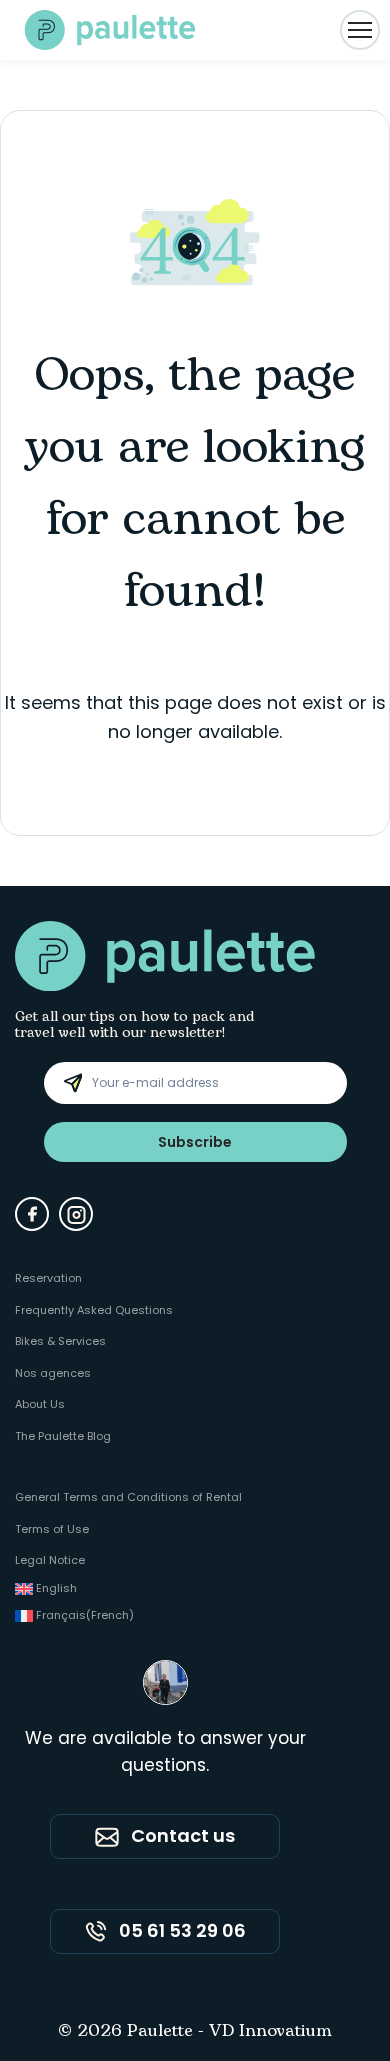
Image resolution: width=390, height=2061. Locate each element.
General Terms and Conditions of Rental (128, 1497)
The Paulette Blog (63, 1436)
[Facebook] (32, 1214)
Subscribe (195, 1142)
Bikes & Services (60, 1341)
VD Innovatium (270, 2032)
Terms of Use (52, 1529)
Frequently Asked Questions (94, 1310)
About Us (40, 1404)
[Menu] (360, 30)
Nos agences (53, 1373)
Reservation (48, 1278)
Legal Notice (50, 1560)
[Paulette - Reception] (110, 30)
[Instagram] (76, 1214)
